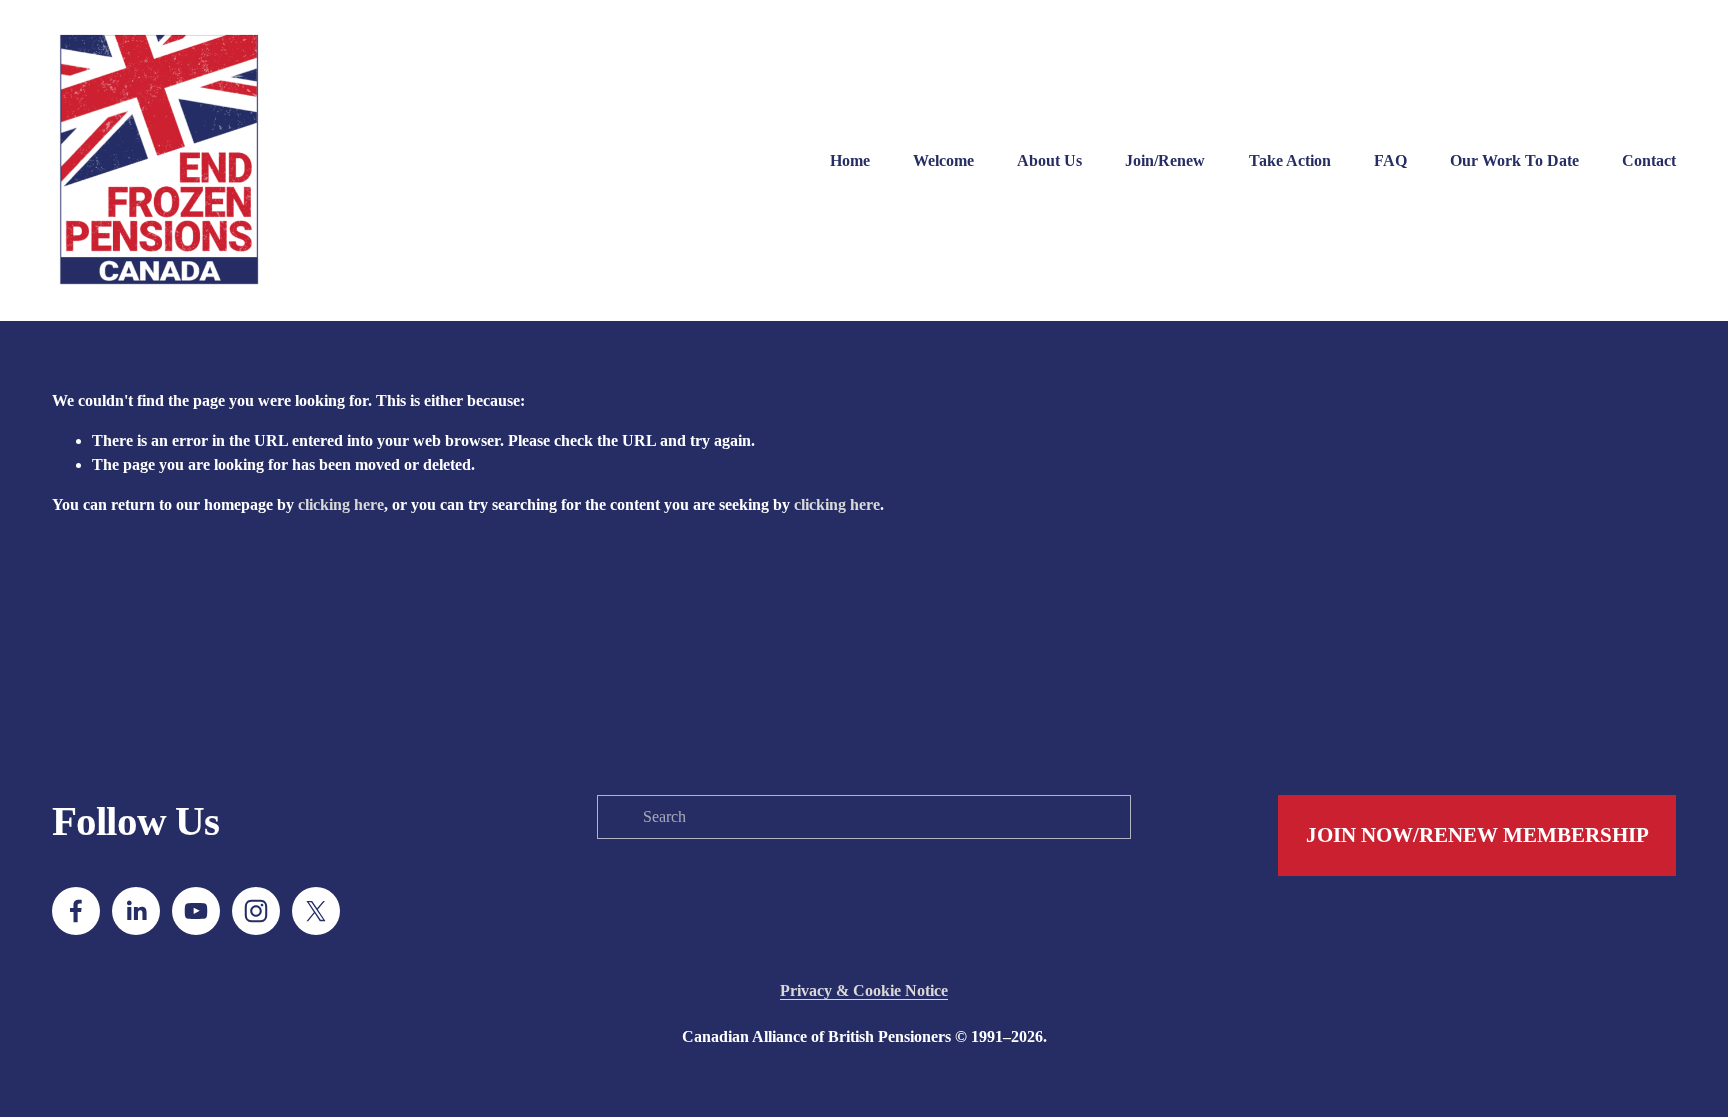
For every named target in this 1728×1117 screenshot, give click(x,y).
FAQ (1390, 160)
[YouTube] (196, 911)
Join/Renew (1165, 160)
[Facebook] (76, 911)
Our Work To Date (1514, 160)
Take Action (1290, 160)
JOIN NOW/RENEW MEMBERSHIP (1477, 835)
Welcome (943, 160)
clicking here (341, 504)
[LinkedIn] (136, 911)
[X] (316, 911)
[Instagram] (256, 911)
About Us (1049, 160)
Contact (1649, 160)
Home (850, 160)
